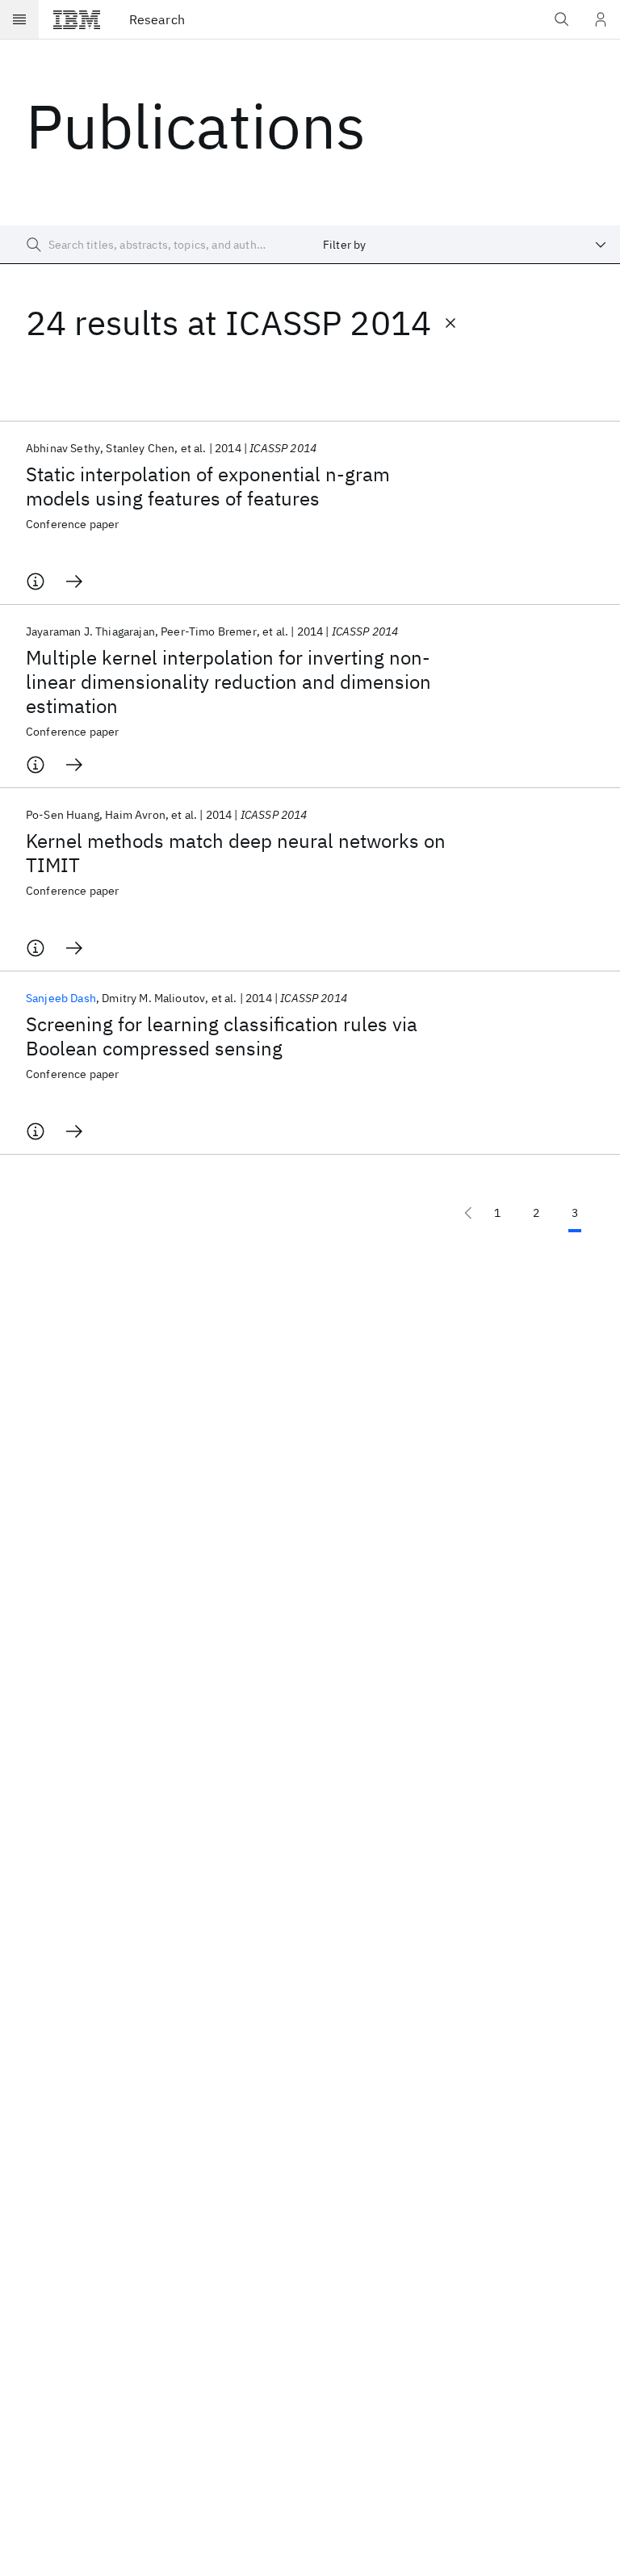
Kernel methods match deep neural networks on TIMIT (236, 853)
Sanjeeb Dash (61, 998)
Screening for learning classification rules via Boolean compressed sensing (222, 1036)
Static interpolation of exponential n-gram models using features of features (208, 486)
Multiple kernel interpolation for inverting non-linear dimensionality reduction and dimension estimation (228, 682)
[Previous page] (468, 1213)
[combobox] (465, 245)
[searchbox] (155, 245)
